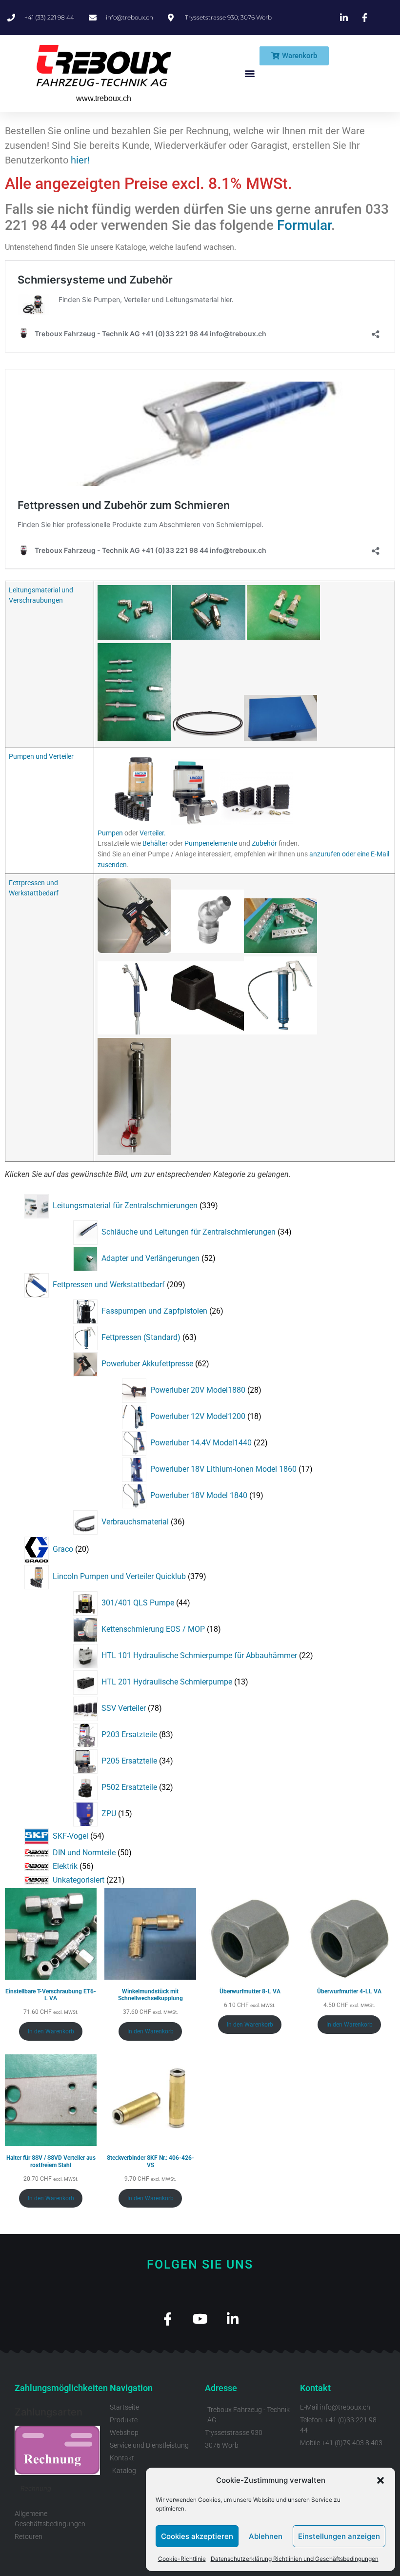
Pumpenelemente (211, 843)
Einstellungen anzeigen (339, 2536)
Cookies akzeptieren (197, 2536)
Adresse (221, 2388)
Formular (304, 225)
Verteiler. (153, 833)
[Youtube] (200, 2319)
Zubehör (264, 843)
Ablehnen (266, 2536)
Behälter (155, 843)
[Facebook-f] (168, 2319)
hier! (80, 160)
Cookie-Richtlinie (182, 2559)
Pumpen (110, 833)
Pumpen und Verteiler (41, 757)
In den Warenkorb (51, 2031)
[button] (380, 2480)
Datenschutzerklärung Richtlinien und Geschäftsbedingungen (295, 2559)
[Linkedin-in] (233, 2319)
